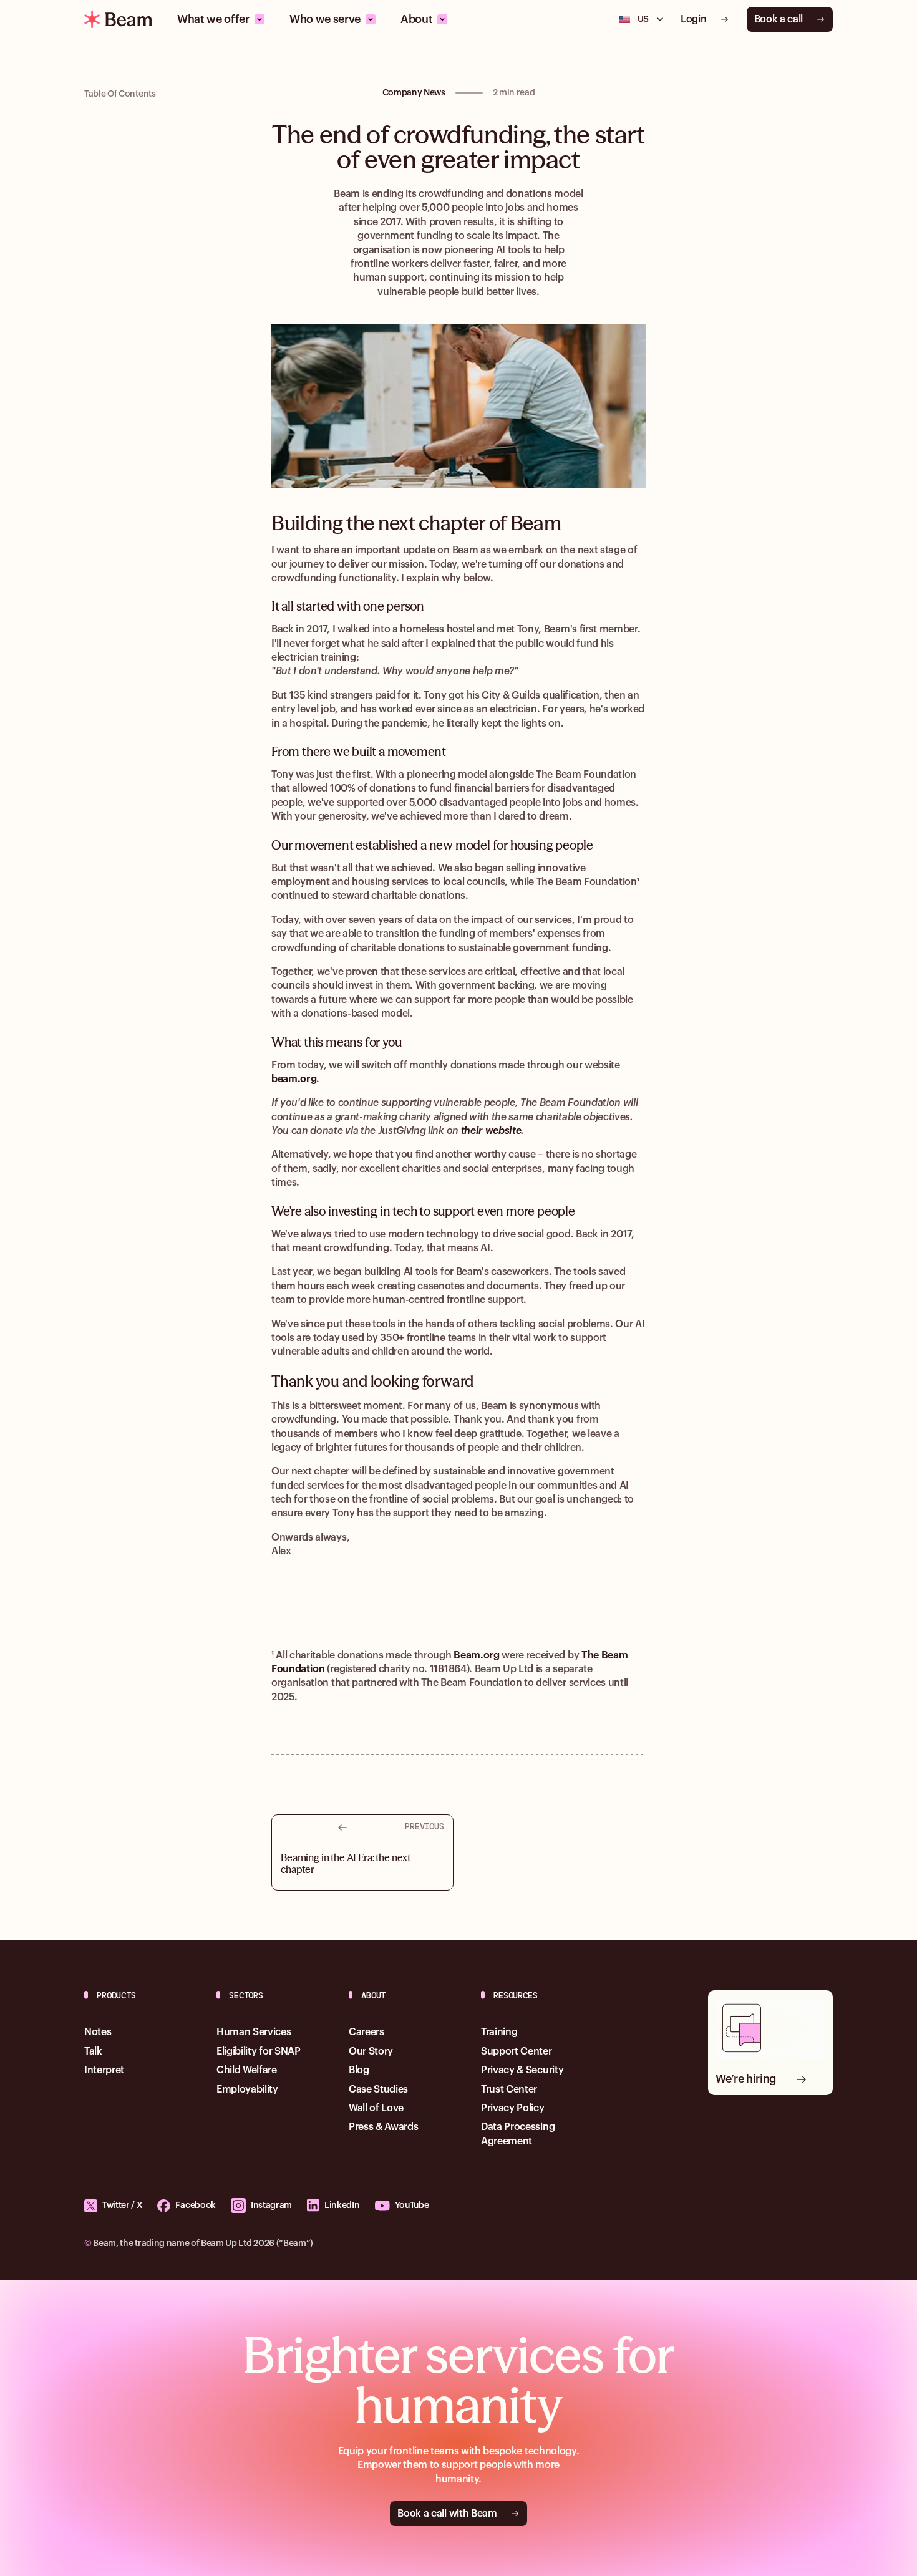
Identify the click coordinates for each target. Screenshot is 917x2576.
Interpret (104, 2070)
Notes (98, 2032)
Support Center (517, 2051)
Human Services (254, 2032)
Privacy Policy (513, 2108)
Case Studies (378, 2089)
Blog (359, 2070)
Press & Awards (384, 2127)
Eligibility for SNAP (259, 2051)
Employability (247, 2089)
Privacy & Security (522, 2070)
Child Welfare (247, 2070)
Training (499, 2032)
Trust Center (509, 2089)
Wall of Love (376, 2108)
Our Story (371, 2051)
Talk (93, 2051)
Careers (366, 2032)
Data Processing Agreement (518, 2134)
